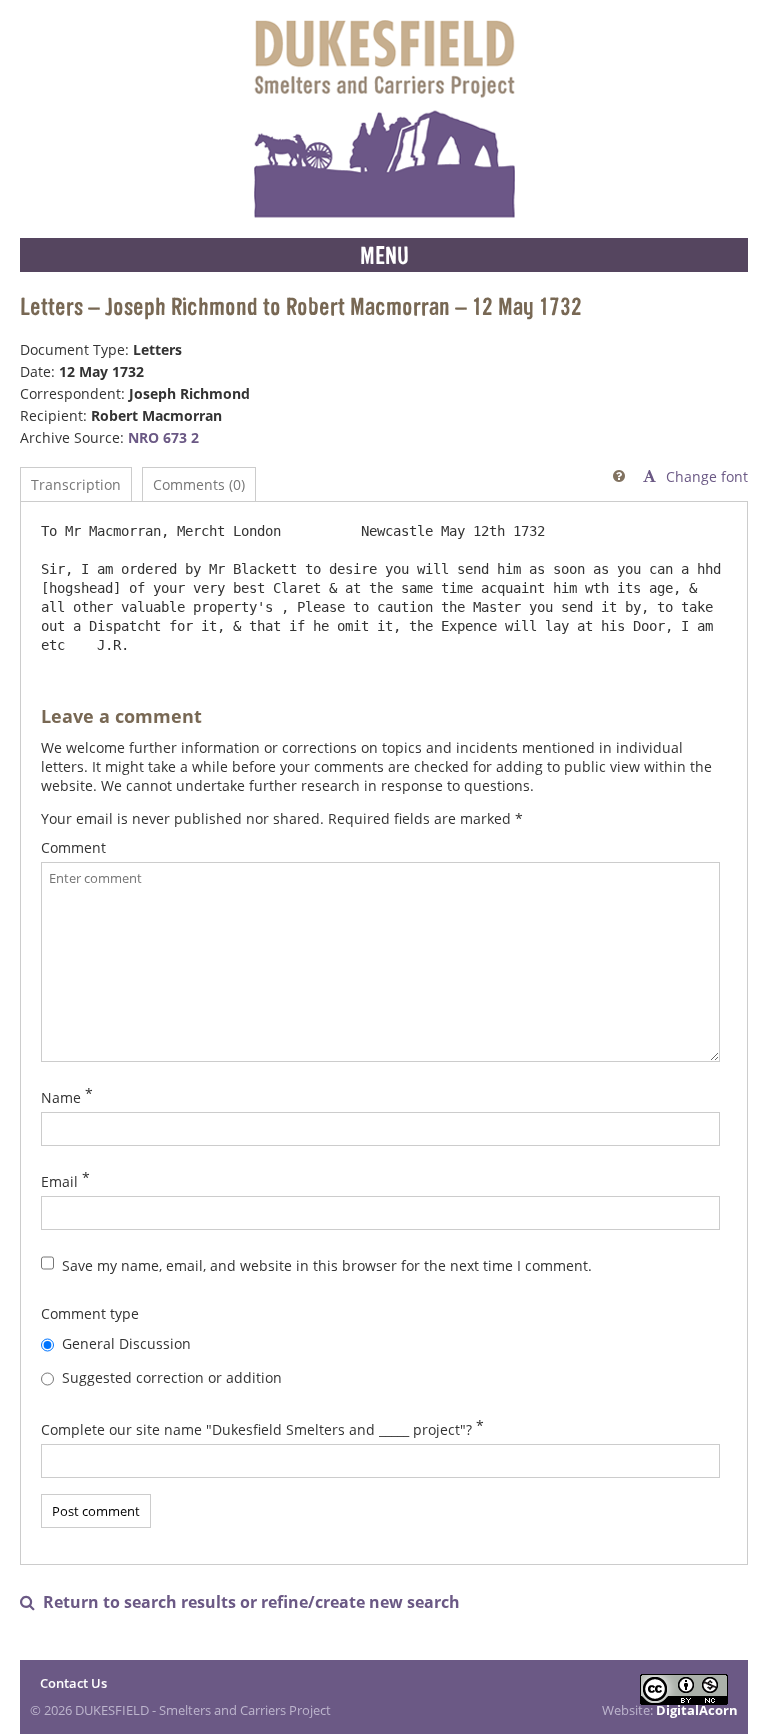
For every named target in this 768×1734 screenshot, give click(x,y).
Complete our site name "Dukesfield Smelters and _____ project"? (256, 1429)
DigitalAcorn (697, 1710)
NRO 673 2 (163, 437)
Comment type (90, 1313)
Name (61, 1097)
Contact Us (73, 1683)
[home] (384, 119)
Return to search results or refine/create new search (240, 1602)
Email (59, 1181)
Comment (73, 847)
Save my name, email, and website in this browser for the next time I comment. (327, 1265)
